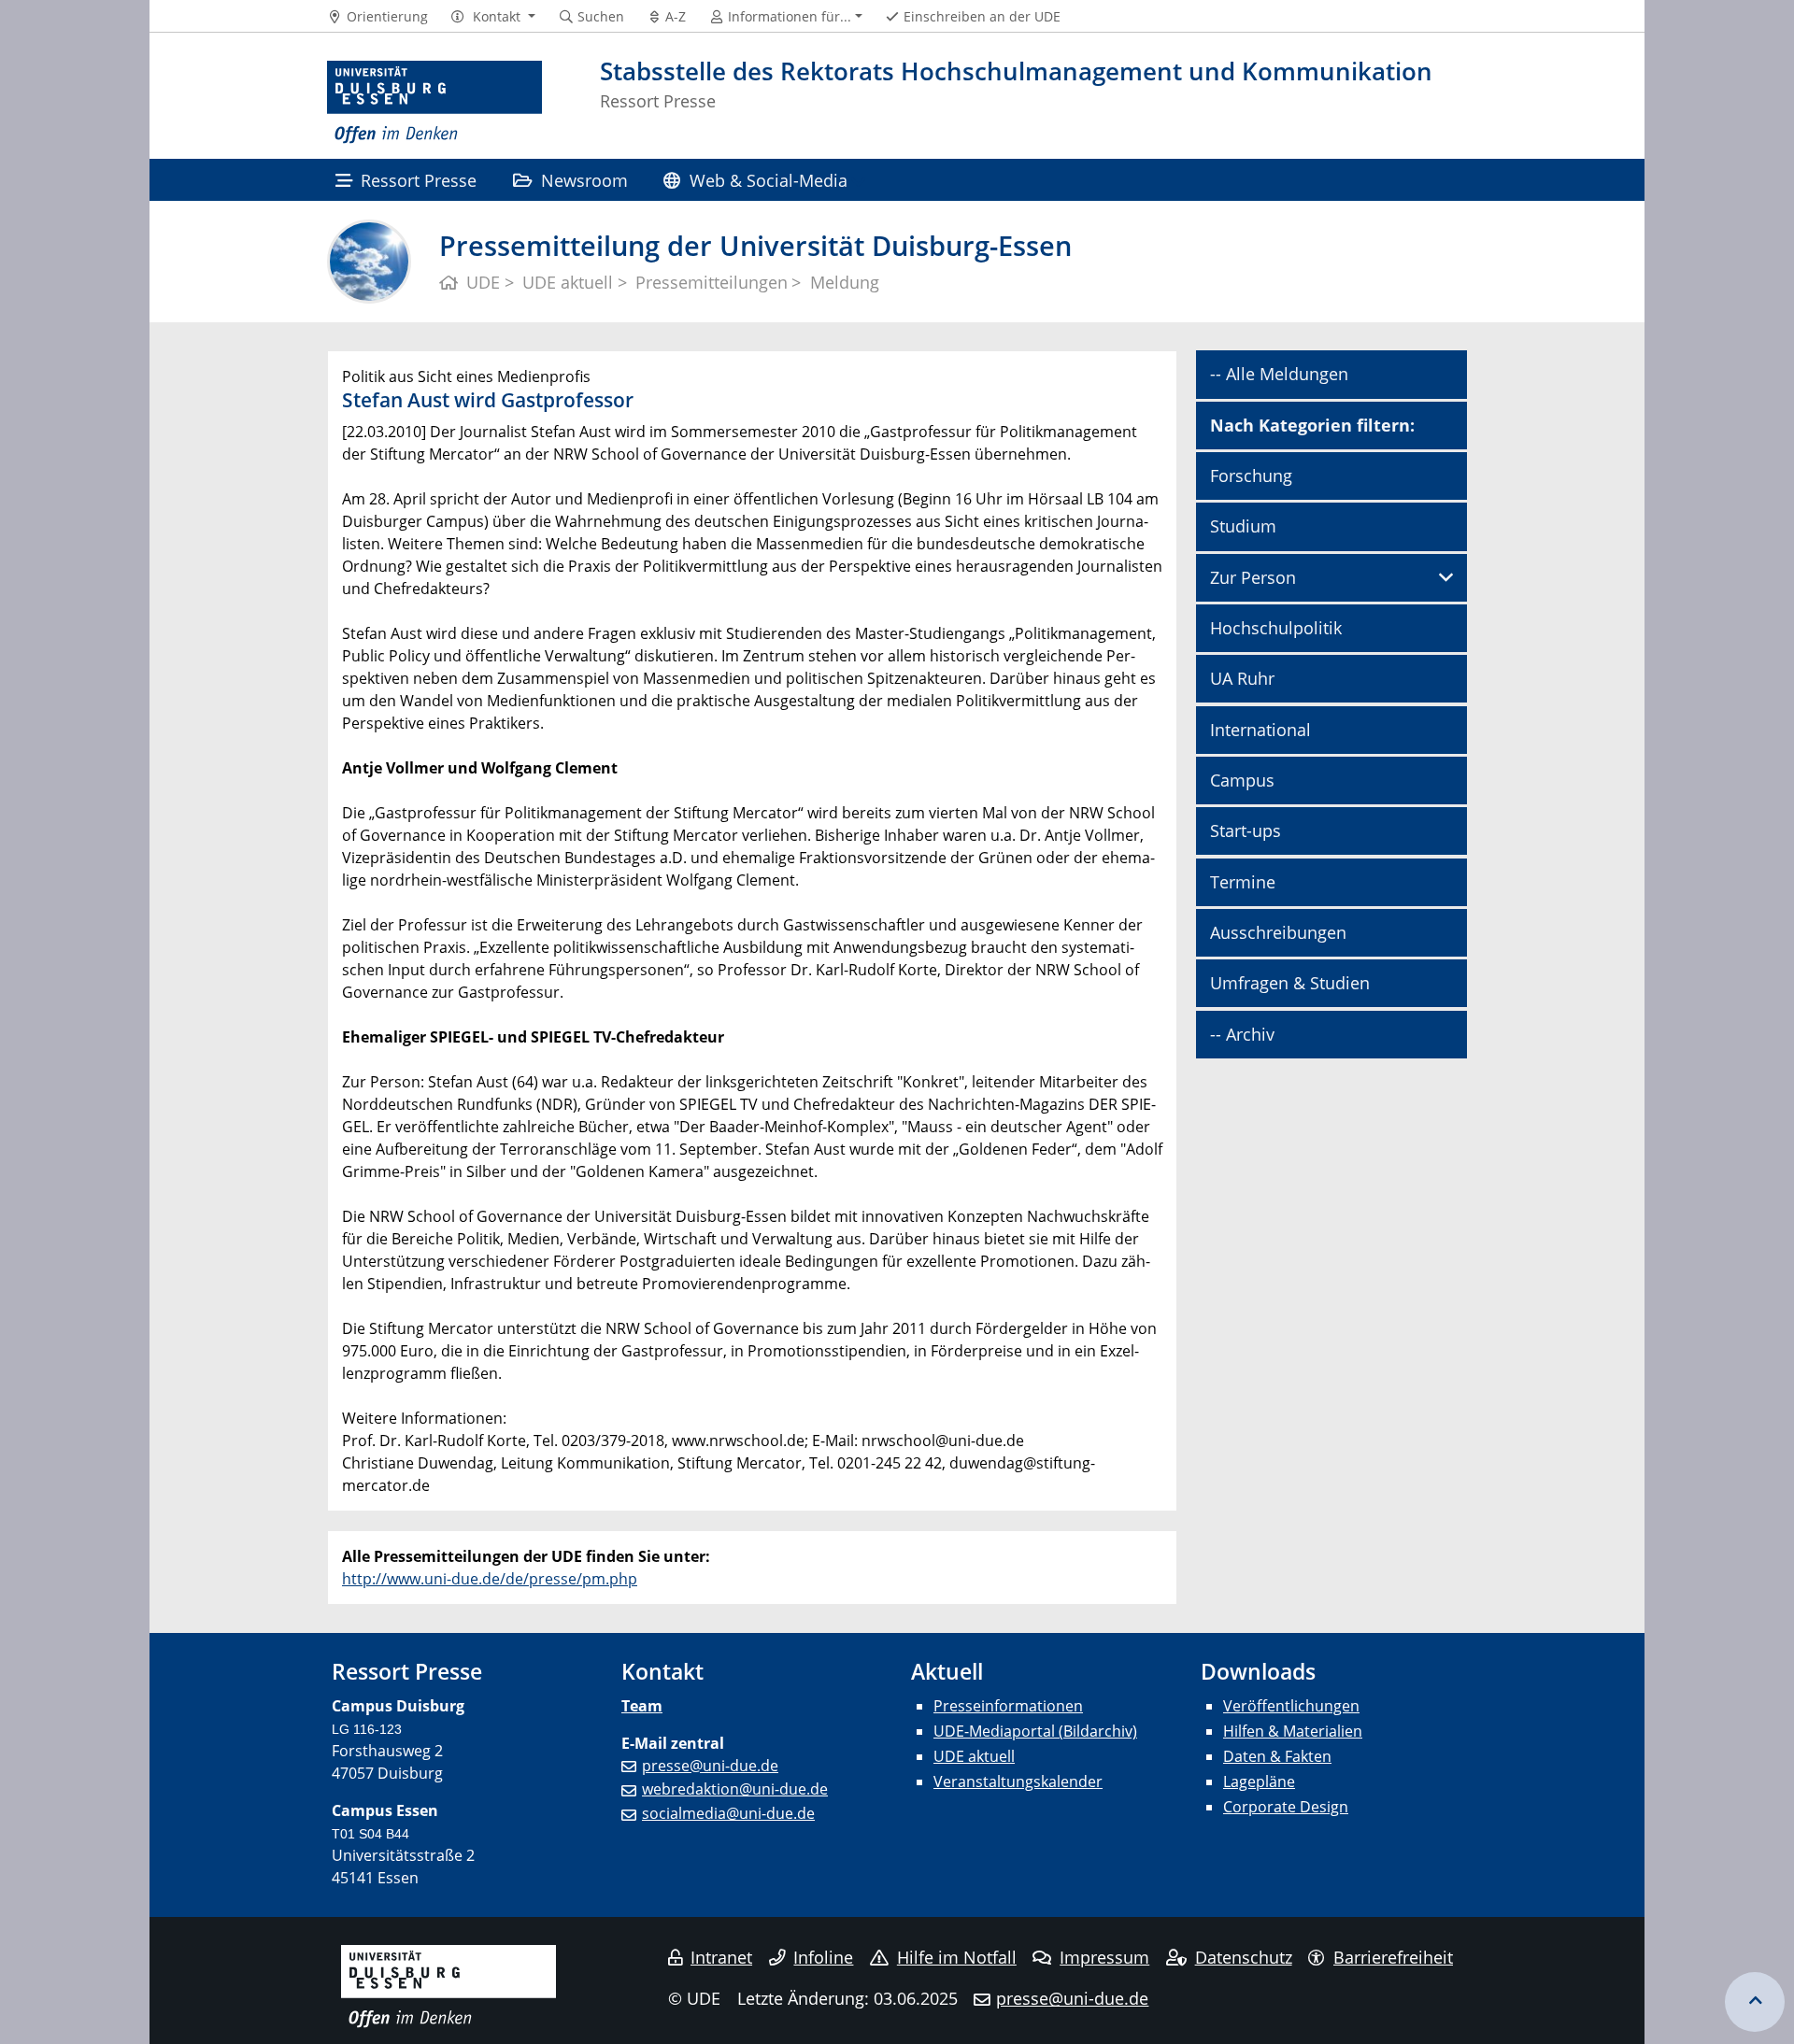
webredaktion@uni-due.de (735, 1789)
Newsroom (584, 180)
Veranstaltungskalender (1018, 1781)
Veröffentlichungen (1291, 1706)
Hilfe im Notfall (957, 1957)
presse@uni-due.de (710, 1766)
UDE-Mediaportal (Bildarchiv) (1035, 1731)
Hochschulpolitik (1276, 628)
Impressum (1104, 1957)
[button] (493, 17)
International (1260, 730)
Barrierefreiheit (1393, 1957)
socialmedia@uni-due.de (728, 1813)
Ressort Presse (419, 180)
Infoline (823, 1957)
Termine (1243, 882)
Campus (1242, 780)
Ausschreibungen (1278, 932)
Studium (1243, 526)
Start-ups (1246, 830)
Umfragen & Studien (1290, 983)
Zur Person (1253, 577)
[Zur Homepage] (434, 103)
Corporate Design (1286, 1807)
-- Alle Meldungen (1279, 374)
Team (642, 1706)
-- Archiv (1242, 1034)
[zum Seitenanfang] (1755, 2002)
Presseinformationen (1008, 1706)
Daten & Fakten (1277, 1756)
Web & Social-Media (769, 180)
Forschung (1251, 476)
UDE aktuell (974, 1756)
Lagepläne (1259, 1781)
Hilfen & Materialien (1293, 1731)
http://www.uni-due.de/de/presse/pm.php (490, 1579)
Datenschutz (1244, 1957)
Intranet (721, 1957)
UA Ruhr (1242, 678)
